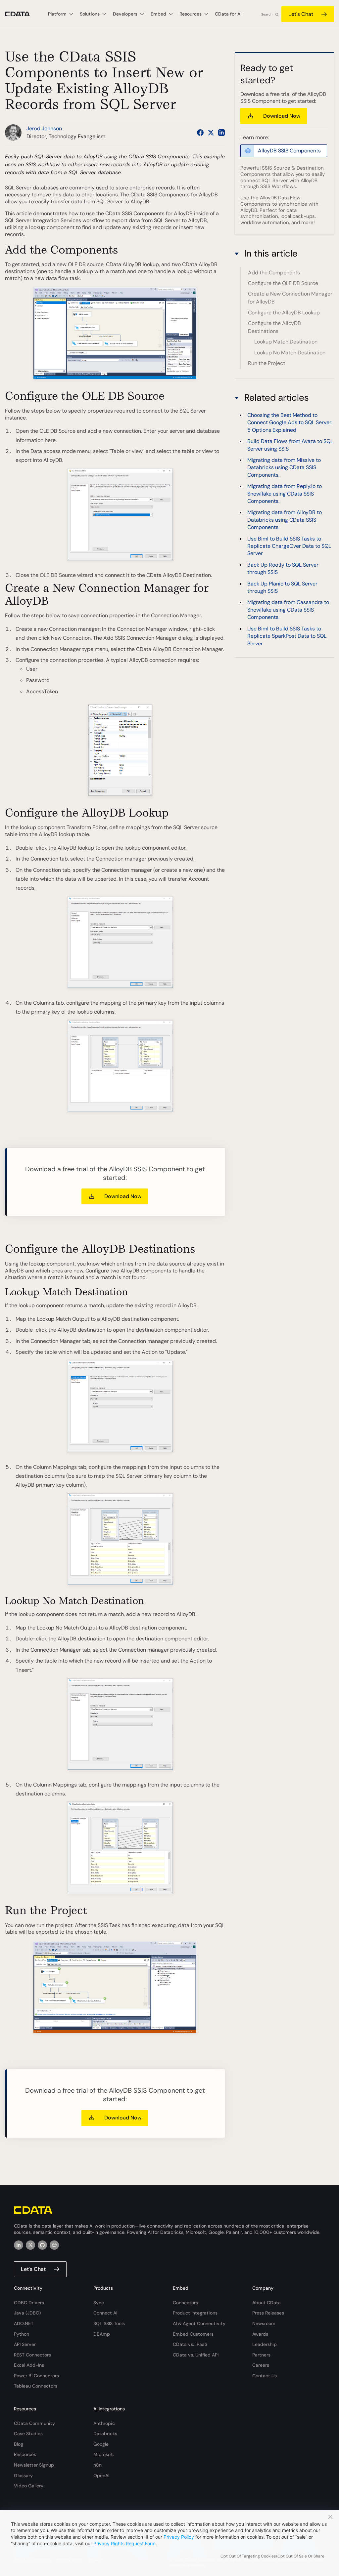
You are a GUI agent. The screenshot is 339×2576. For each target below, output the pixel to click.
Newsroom (264, 2323)
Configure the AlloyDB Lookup (284, 313)
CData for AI (228, 14)
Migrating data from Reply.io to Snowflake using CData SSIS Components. (285, 494)
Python (22, 2334)
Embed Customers (193, 2334)
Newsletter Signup (34, 2465)
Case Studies (28, 2434)
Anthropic (104, 2423)
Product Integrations (195, 2313)
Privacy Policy (179, 2537)
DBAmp (102, 2334)
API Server (25, 2344)
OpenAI (101, 2475)
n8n (97, 2465)
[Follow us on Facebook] (200, 133)
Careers (261, 2365)
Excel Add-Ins (29, 2365)
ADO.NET (24, 2323)
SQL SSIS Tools (109, 2323)
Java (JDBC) (27, 2313)
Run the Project (266, 363)
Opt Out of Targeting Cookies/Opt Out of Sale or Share (272, 2556)
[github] (42, 2245)
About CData (266, 2303)
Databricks (105, 2434)
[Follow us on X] (211, 133)
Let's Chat (301, 14)
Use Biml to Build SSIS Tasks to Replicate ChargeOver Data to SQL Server (289, 546)
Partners (261, 2355)
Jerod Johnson (44, 128)
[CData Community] (54, 2245)
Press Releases (268, 2313)
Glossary (23, 2475)
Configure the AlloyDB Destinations (274, 327)
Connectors (185, 2303)
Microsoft (104, 2454)
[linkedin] (19, 2245)
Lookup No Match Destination (290, 353)
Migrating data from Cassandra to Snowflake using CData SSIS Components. (288, 610)
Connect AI (105, 2313)
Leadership (265, 2344)
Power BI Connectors (36, 2376)
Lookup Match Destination (286, 342)
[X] (30, 2245)
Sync (99, 2303)
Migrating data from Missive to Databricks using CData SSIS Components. (284, 467)
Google (101, 2444)
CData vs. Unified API (196, 2355)
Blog (19, 2444)
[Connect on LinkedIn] (221, 133)
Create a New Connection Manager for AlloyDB (290, 298)
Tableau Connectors (36, 2386)
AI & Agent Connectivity (199, 2323)
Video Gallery (29, 2486)
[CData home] (22, 14)
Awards (260, 2334)
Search (267, 14)
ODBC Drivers (29, 2303)
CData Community (34, 2423)
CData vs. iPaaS (190, 2344)
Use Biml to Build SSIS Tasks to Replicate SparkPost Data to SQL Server (287, 636)
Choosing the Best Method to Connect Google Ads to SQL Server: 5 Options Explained (290, 423)
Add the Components (274, 273)
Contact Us (265, 2376)
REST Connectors (32, 2355)
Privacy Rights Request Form (124, 2543)
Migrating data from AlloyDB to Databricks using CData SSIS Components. (285, 520)
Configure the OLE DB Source (283, 283)
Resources (25, 2454)
